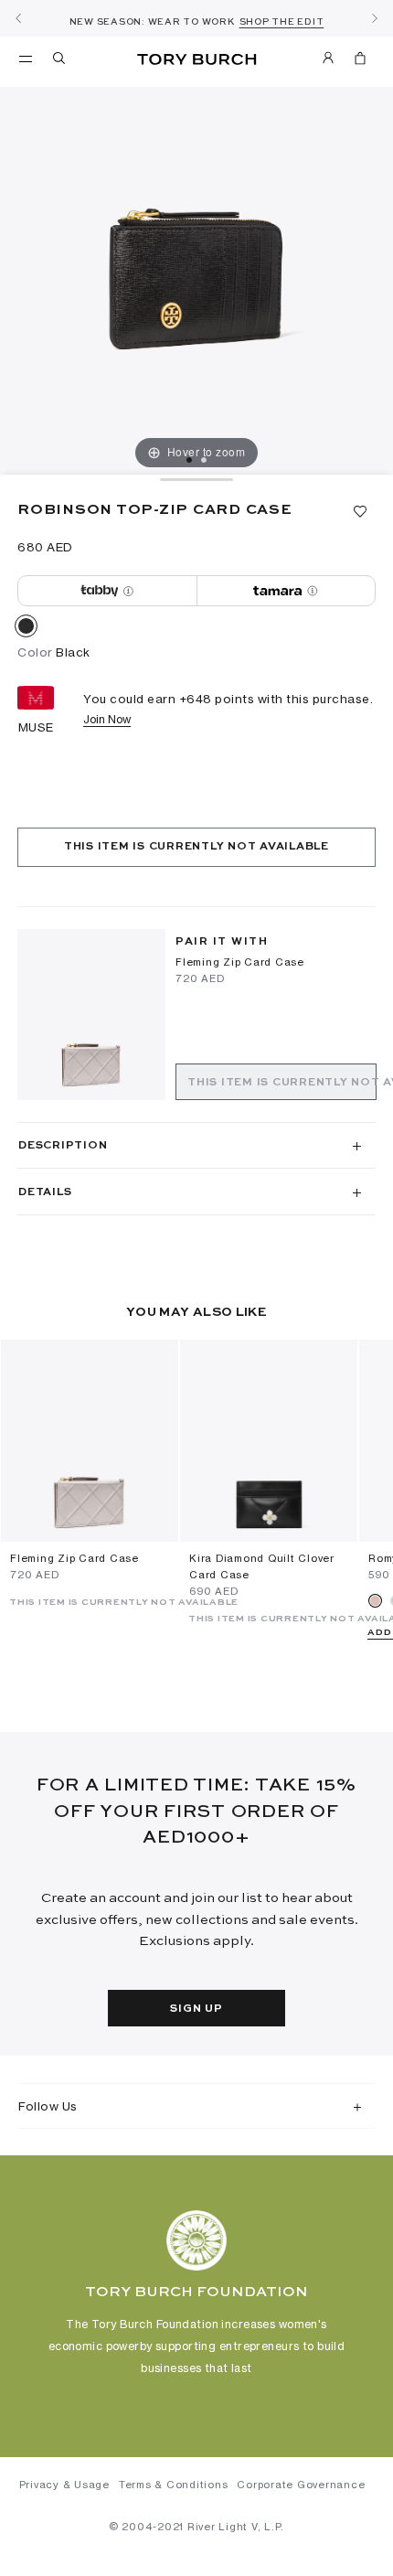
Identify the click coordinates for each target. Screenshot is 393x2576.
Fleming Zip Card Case (240, 962)
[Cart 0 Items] (360, 61)
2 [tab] (204, 460)
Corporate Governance (301, 2485)
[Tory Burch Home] (197, 60)
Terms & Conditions (174, 2485)
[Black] (26, 629)
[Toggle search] (60, 61)
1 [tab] (189, 460)
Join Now (107, 719)
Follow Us (48, 2106)
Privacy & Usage (64, 2485)
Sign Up (196, 2009)
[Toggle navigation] (26, 58)
